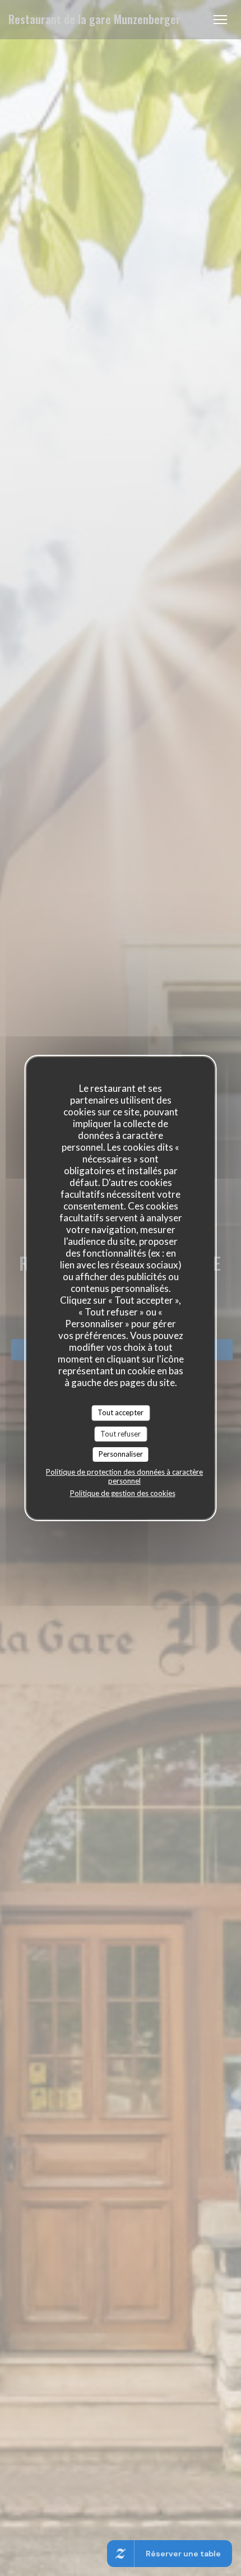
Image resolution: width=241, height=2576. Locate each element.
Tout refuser (121, 1434)
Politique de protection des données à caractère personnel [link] (124, 1476)
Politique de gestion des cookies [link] (123, 1493)
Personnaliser (121, 1454)
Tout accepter (121, 1412)
